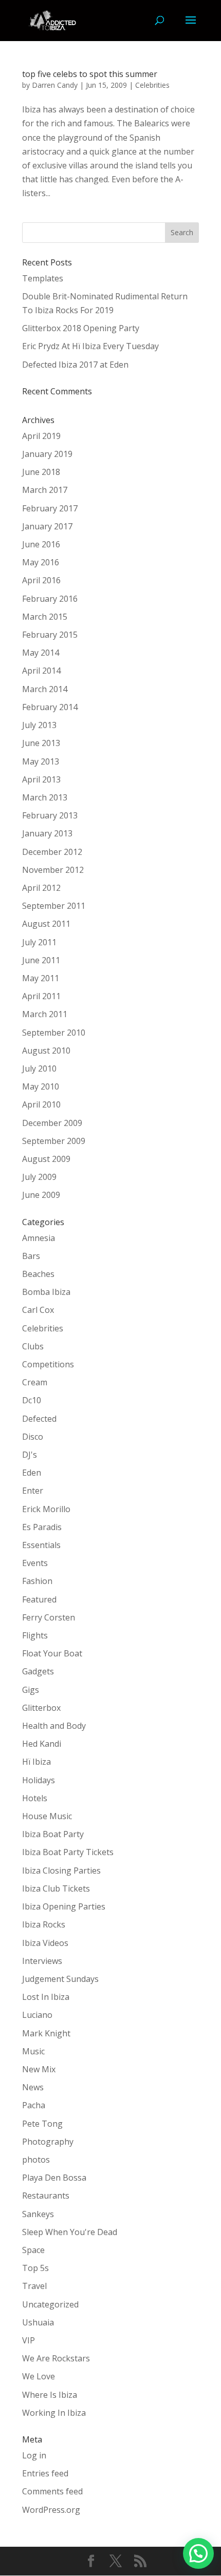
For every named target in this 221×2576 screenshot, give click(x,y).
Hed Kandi (42, 1744)
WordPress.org (51, 2510)
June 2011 (41, 960)
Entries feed (45, 2473)
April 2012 (41, 888)
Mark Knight (46, 2033)
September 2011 (54, 906)
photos (36, 2160)
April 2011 (41, 996)
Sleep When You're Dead (70, 2232)
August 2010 (46, 1051)
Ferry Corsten (49, 1617)
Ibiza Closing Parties (61, 1871)
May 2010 (41, 1086)
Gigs (31, 1690)
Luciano (37, 2015)
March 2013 (45, 797)
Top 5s (35, 2268)
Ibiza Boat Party (53, 1834)
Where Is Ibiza (50, 2395)
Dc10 (32, 1400)
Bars (31, 1256)
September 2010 (54, 1033)
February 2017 (50, 508)
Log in (34, 2455)
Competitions (48, 1364)
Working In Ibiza (54, 2413)
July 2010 (39, 1068)
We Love (39, 2376)
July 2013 (39, 725)
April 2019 (41, 436)
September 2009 (54, 1141)
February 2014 (50, 707)
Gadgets (38, 1671)
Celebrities (152, 85)
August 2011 (46, 924)
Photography (48, 2142)
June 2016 (41, 544)
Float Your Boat (52, 1653)
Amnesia (39, 1238)
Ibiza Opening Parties (64, 1906)
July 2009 (39, 1177)
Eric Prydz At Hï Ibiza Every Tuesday (90, 346)
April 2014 (41, 671)
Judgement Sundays (60, 1979)
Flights (35, 1635)
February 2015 (50, 635)
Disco (33, 1437)
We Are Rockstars (56, 2358)
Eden (32, 1473)
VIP (29, 2340)
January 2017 (47, 526)
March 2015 (45, 617)
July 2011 (39, 942)
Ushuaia (38, 2322)
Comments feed (52, 2491)
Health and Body (54, 1726)
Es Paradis (42, 1527)
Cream (35, 1382)
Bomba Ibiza (46, 1292)
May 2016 (41, 562)
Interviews (42, 1961)
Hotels (35, 1798)
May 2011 (41, 978)
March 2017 (45, 490)
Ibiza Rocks (44, 1924)
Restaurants (46, 2196)
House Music (47, 1816)
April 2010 (41, 1104)
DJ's (30, 1455)
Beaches (38, 1274)
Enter (33, 1491)
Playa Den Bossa (54, 2178)
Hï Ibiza (36, 1762)
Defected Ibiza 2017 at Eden (75, 365)
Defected (39, 1419)
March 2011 (45, 1014)
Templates (43, 278)
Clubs (33, 1346)
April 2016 (41, 580)
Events (35, 1563)
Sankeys (38, 2214)
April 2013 (41, 779)
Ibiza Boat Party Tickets (68, 1852)
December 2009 (52, 1123)
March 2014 (45, 689)
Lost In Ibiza (46, 1997)
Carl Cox (38, 1310)
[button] (198, 2553)
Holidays (39, 1780)
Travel (34, 2286)
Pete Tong (42, 2124)
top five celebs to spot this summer (90, 74)
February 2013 (50, 815)
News (33, 2087)
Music (33, 2051)
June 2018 (41, 472)
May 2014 (41, 653)
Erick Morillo (46, 1509)
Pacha (34, 2105)
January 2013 (47, 833)
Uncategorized (50, 2304)
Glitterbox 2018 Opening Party (81, 328)
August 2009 (46, 1159)
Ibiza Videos (45, 1943)
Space (33, 2250)
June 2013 (41, 743)
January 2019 (47, 454)
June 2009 (41, 1195)
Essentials (41, 1545)
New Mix (39, 2069)
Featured (39, 1599)
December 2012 (52, 852)
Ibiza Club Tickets (56, 1888)
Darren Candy (55, 85)
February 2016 (50, 599)
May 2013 (41, 761)
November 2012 (53, 870)
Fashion (37, 1581)
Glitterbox (41, 1708)
